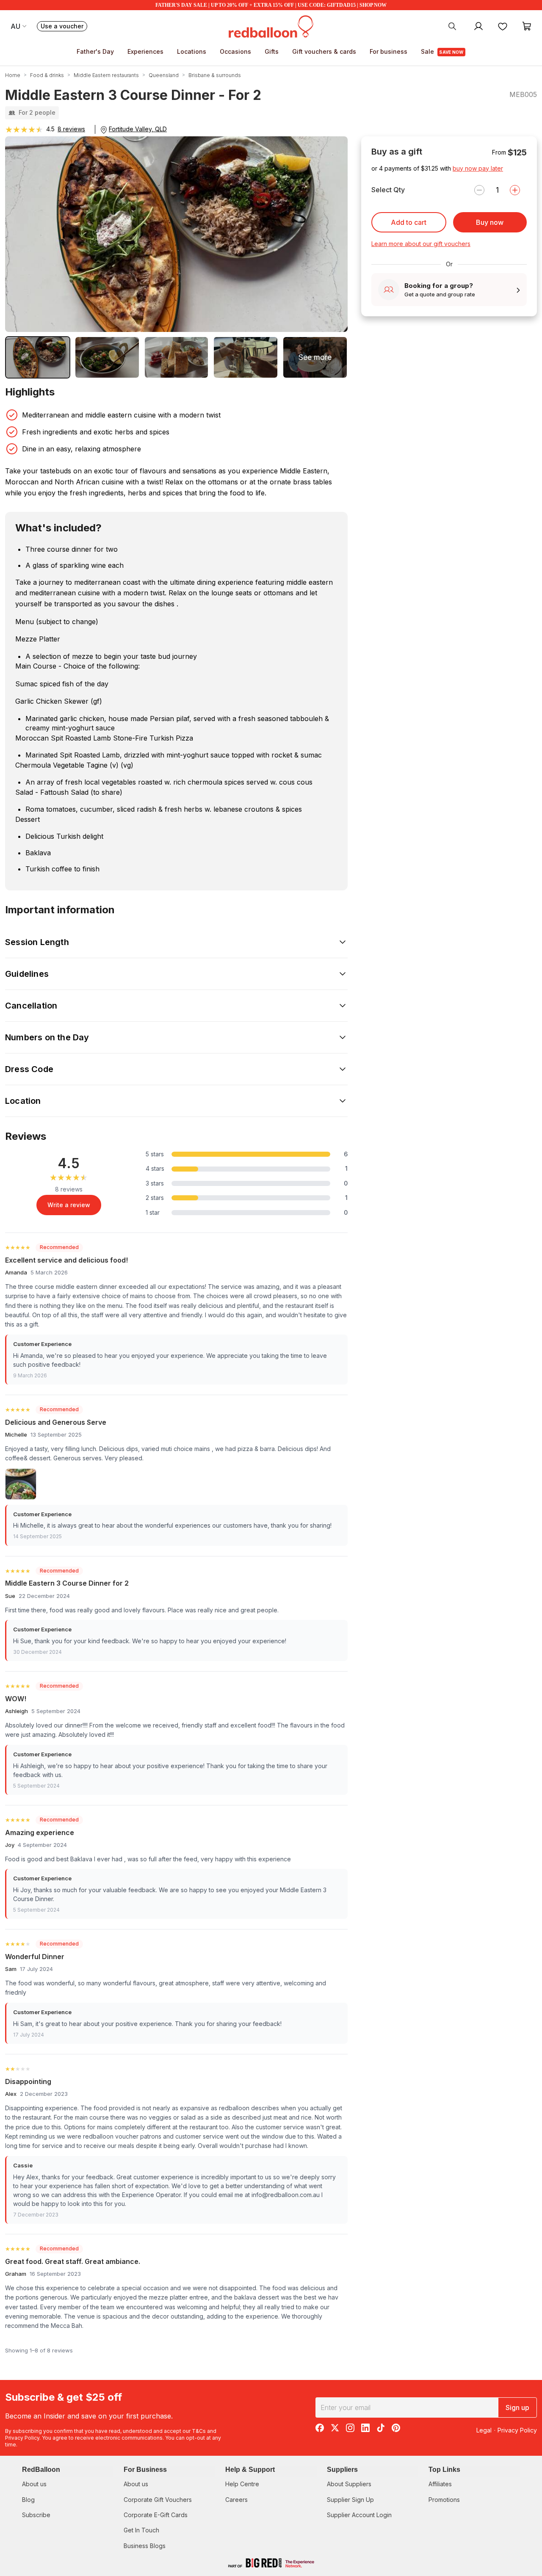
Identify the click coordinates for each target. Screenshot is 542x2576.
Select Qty (388, 190)
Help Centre (242, 2484)
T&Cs (199, 2431)
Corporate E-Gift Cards (156, 2515)
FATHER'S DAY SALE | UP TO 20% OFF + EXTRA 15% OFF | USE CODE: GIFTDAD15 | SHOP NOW (271, 5)
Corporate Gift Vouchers (158, 2500)
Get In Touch (141, 2530)
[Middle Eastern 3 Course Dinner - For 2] (38, 357)
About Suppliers (349, 2484)
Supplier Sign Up (350, 2500)
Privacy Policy (22, 2438)
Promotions (444, 2500)
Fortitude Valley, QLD (138, 129)
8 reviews (71, 129)
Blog (28, 2500)
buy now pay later (478, 168)
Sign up (517, 2407)
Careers (236, 2500)
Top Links (444, 2470)
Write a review (69, 1205)
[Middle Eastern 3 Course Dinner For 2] (246, 357)
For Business (145, 2470)
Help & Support (250, 2470)
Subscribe (36, 2515)
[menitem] (503, 26)
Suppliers (342, 2470)
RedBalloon (41, 2470)
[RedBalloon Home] (271, 26)
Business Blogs (145, 2546)
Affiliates (440, 2484)
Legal (484, 2430)
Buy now (490, 222)
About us (34, 2484)
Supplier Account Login (359, 2515)
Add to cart (409, 222)
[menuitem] (452, 26)
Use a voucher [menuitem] (64, 27)
